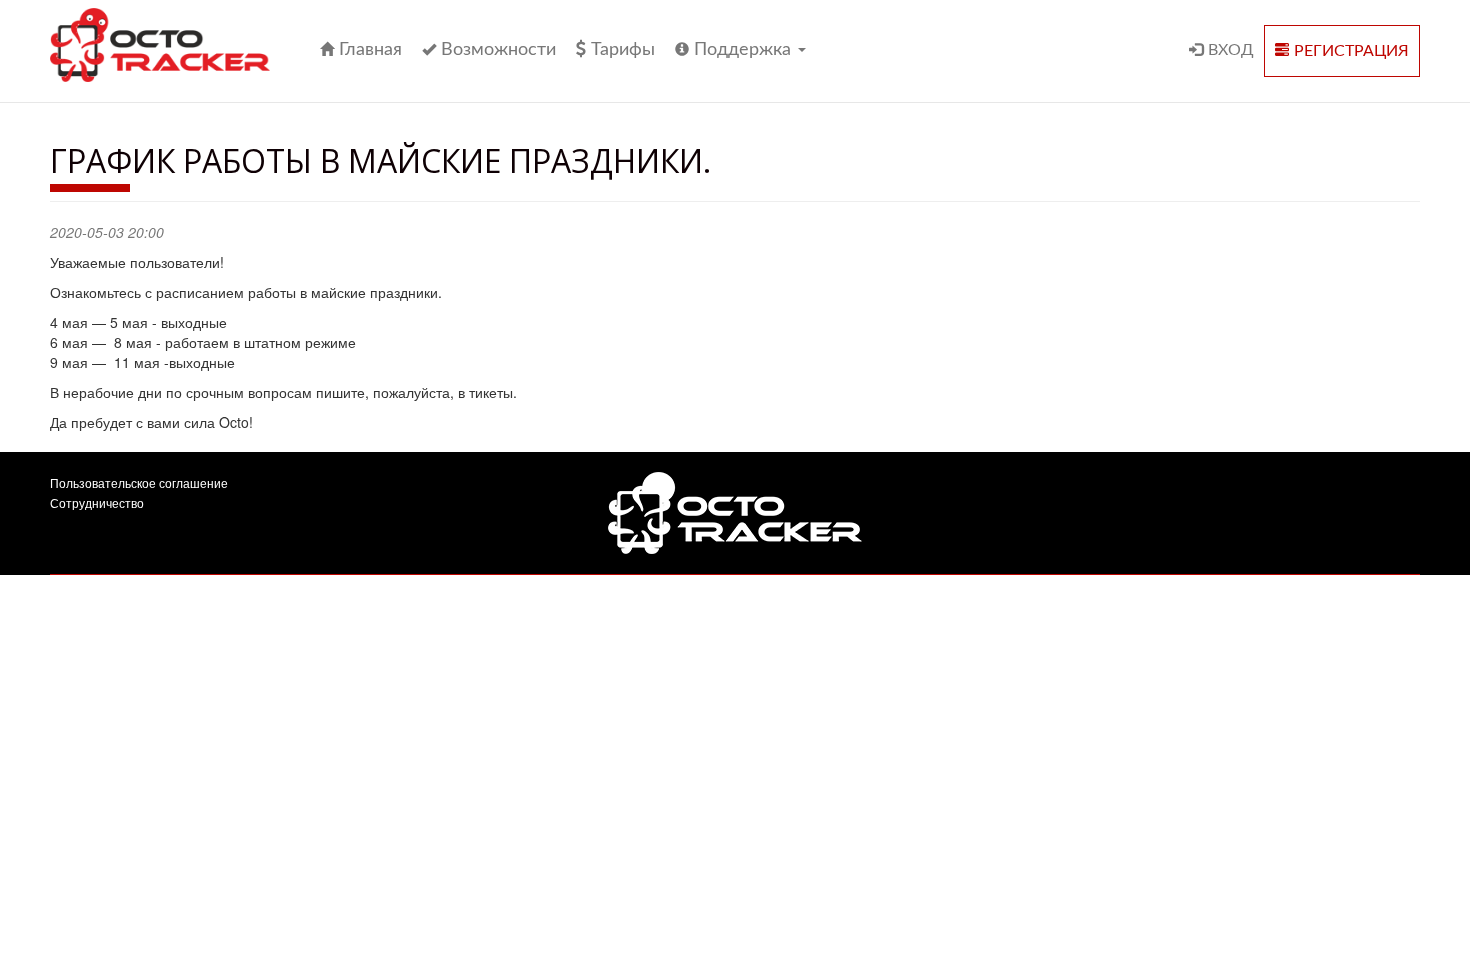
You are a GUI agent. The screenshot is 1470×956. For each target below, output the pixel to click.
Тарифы (623, 50)
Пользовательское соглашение (139, 482)
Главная (370, 50)
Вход (1231, 50)
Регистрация (1351, 51)
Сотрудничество (97, 502)
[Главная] (167, 45)
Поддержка (745, 50)
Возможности (498, 50)
